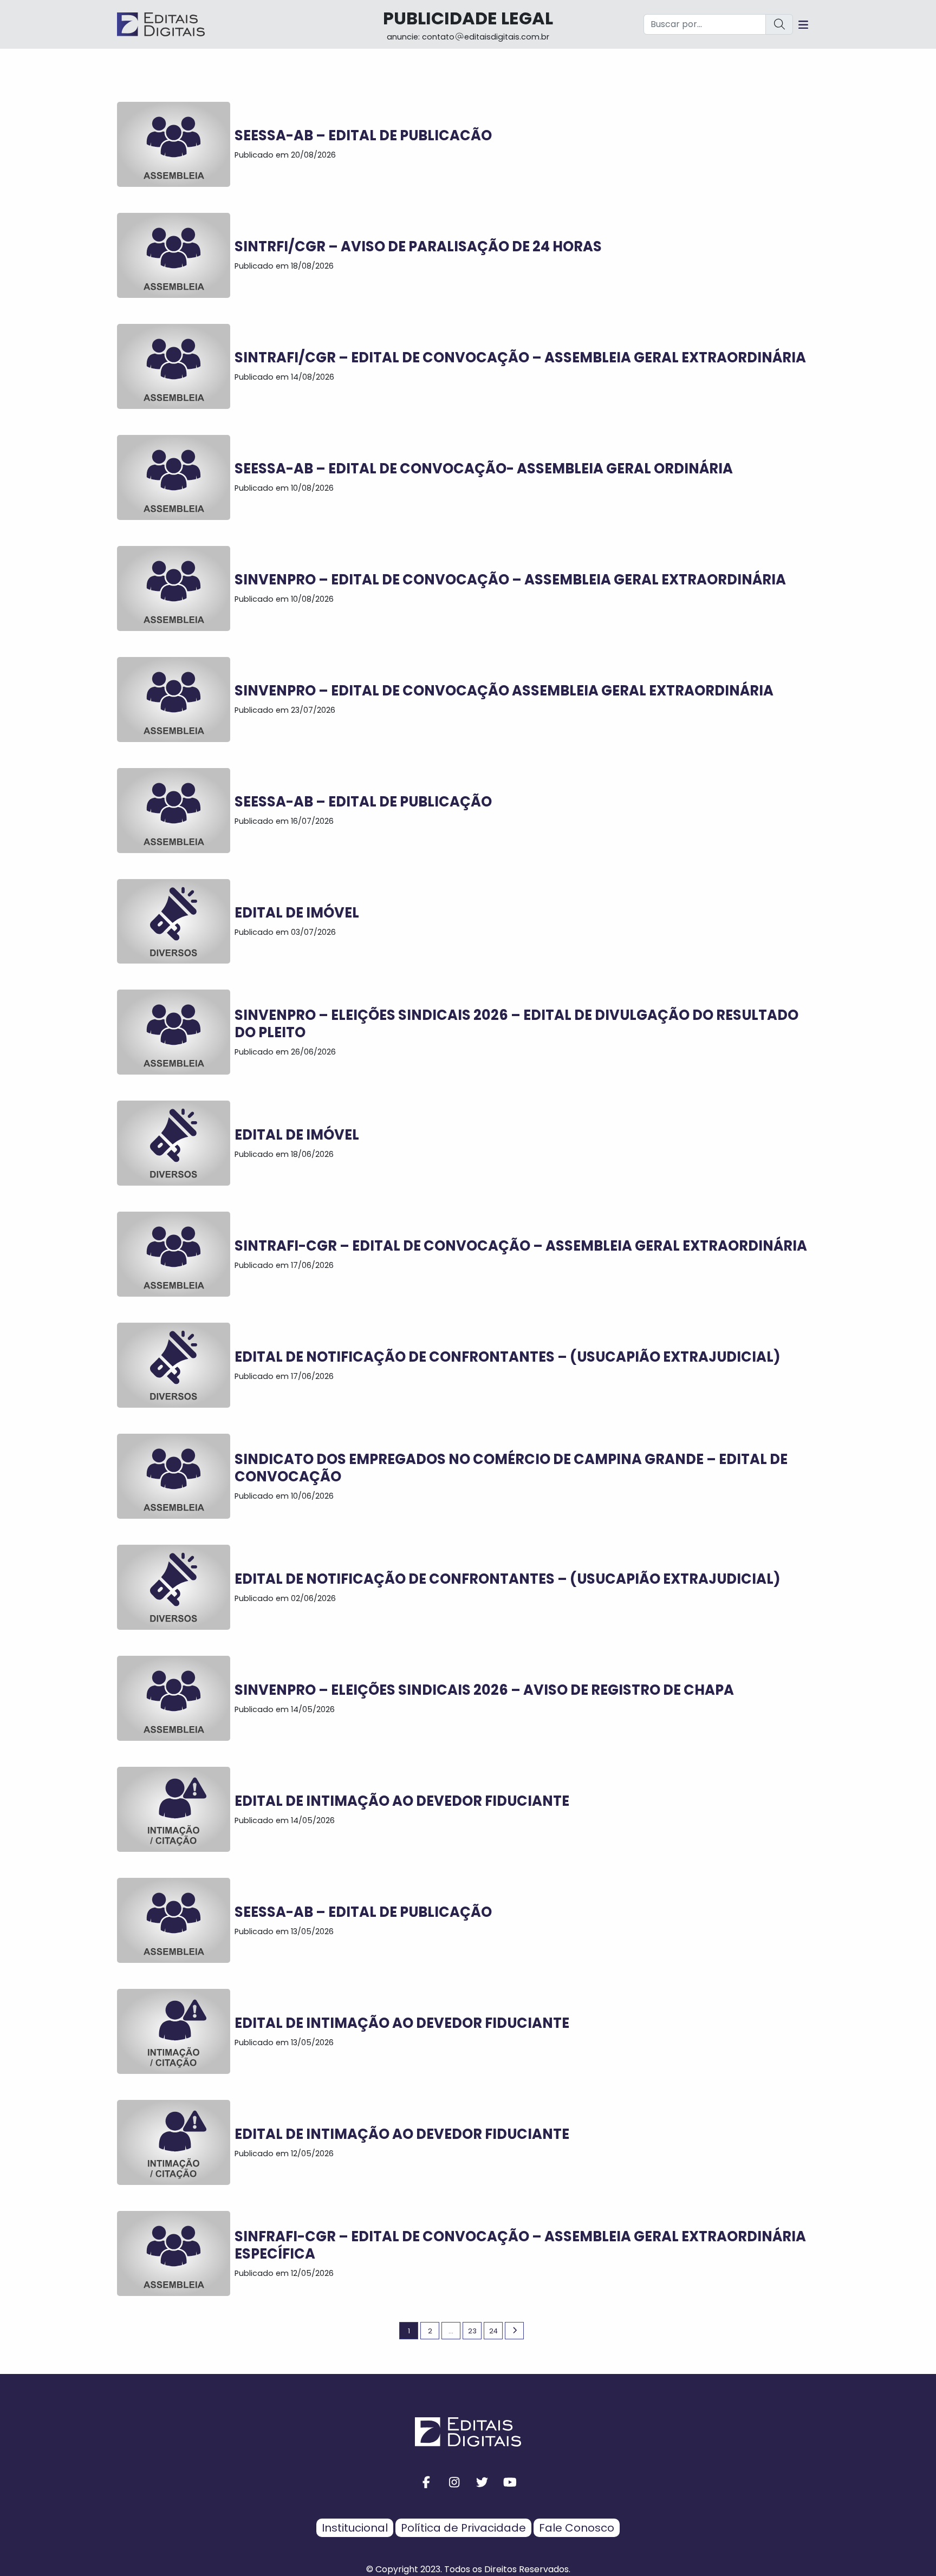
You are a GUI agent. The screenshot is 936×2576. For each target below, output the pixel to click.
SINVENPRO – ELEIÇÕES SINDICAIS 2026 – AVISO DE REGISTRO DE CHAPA (484, 1690)
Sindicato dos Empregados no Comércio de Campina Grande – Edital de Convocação (511, 1468)
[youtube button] (510, 2483)
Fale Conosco (577, 2528)
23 (472, 2331)
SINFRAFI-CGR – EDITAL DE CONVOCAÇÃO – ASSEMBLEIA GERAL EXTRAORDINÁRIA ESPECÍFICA (520, 2245)
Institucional (355, 2528)
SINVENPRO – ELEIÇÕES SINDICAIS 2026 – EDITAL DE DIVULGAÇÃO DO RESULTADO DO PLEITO (516, 1024)
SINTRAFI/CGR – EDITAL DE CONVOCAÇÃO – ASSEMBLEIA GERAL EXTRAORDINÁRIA (520, 357)
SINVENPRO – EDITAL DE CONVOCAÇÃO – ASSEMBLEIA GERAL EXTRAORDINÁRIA (510, 580)
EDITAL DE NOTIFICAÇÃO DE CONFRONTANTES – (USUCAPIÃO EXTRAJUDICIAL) (508, 1357)
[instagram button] (454, 2483)
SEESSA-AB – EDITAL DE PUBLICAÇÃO (363, 802)
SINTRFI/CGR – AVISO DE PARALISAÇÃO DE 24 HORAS (418, 246)
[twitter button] (482, 2483)
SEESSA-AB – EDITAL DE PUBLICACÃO (363, 135)
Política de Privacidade (463, 2528)
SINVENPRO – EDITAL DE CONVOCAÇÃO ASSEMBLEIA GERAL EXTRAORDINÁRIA (504, 691)
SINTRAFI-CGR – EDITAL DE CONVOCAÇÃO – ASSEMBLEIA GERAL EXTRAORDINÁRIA (521, 1246)
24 (493, 2331)
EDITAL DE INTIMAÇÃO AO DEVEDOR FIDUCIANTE (402, 1801)
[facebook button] (426, 2483)
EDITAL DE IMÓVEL (297, 913)
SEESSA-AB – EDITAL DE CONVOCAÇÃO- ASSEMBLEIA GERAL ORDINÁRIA (484, 469)
